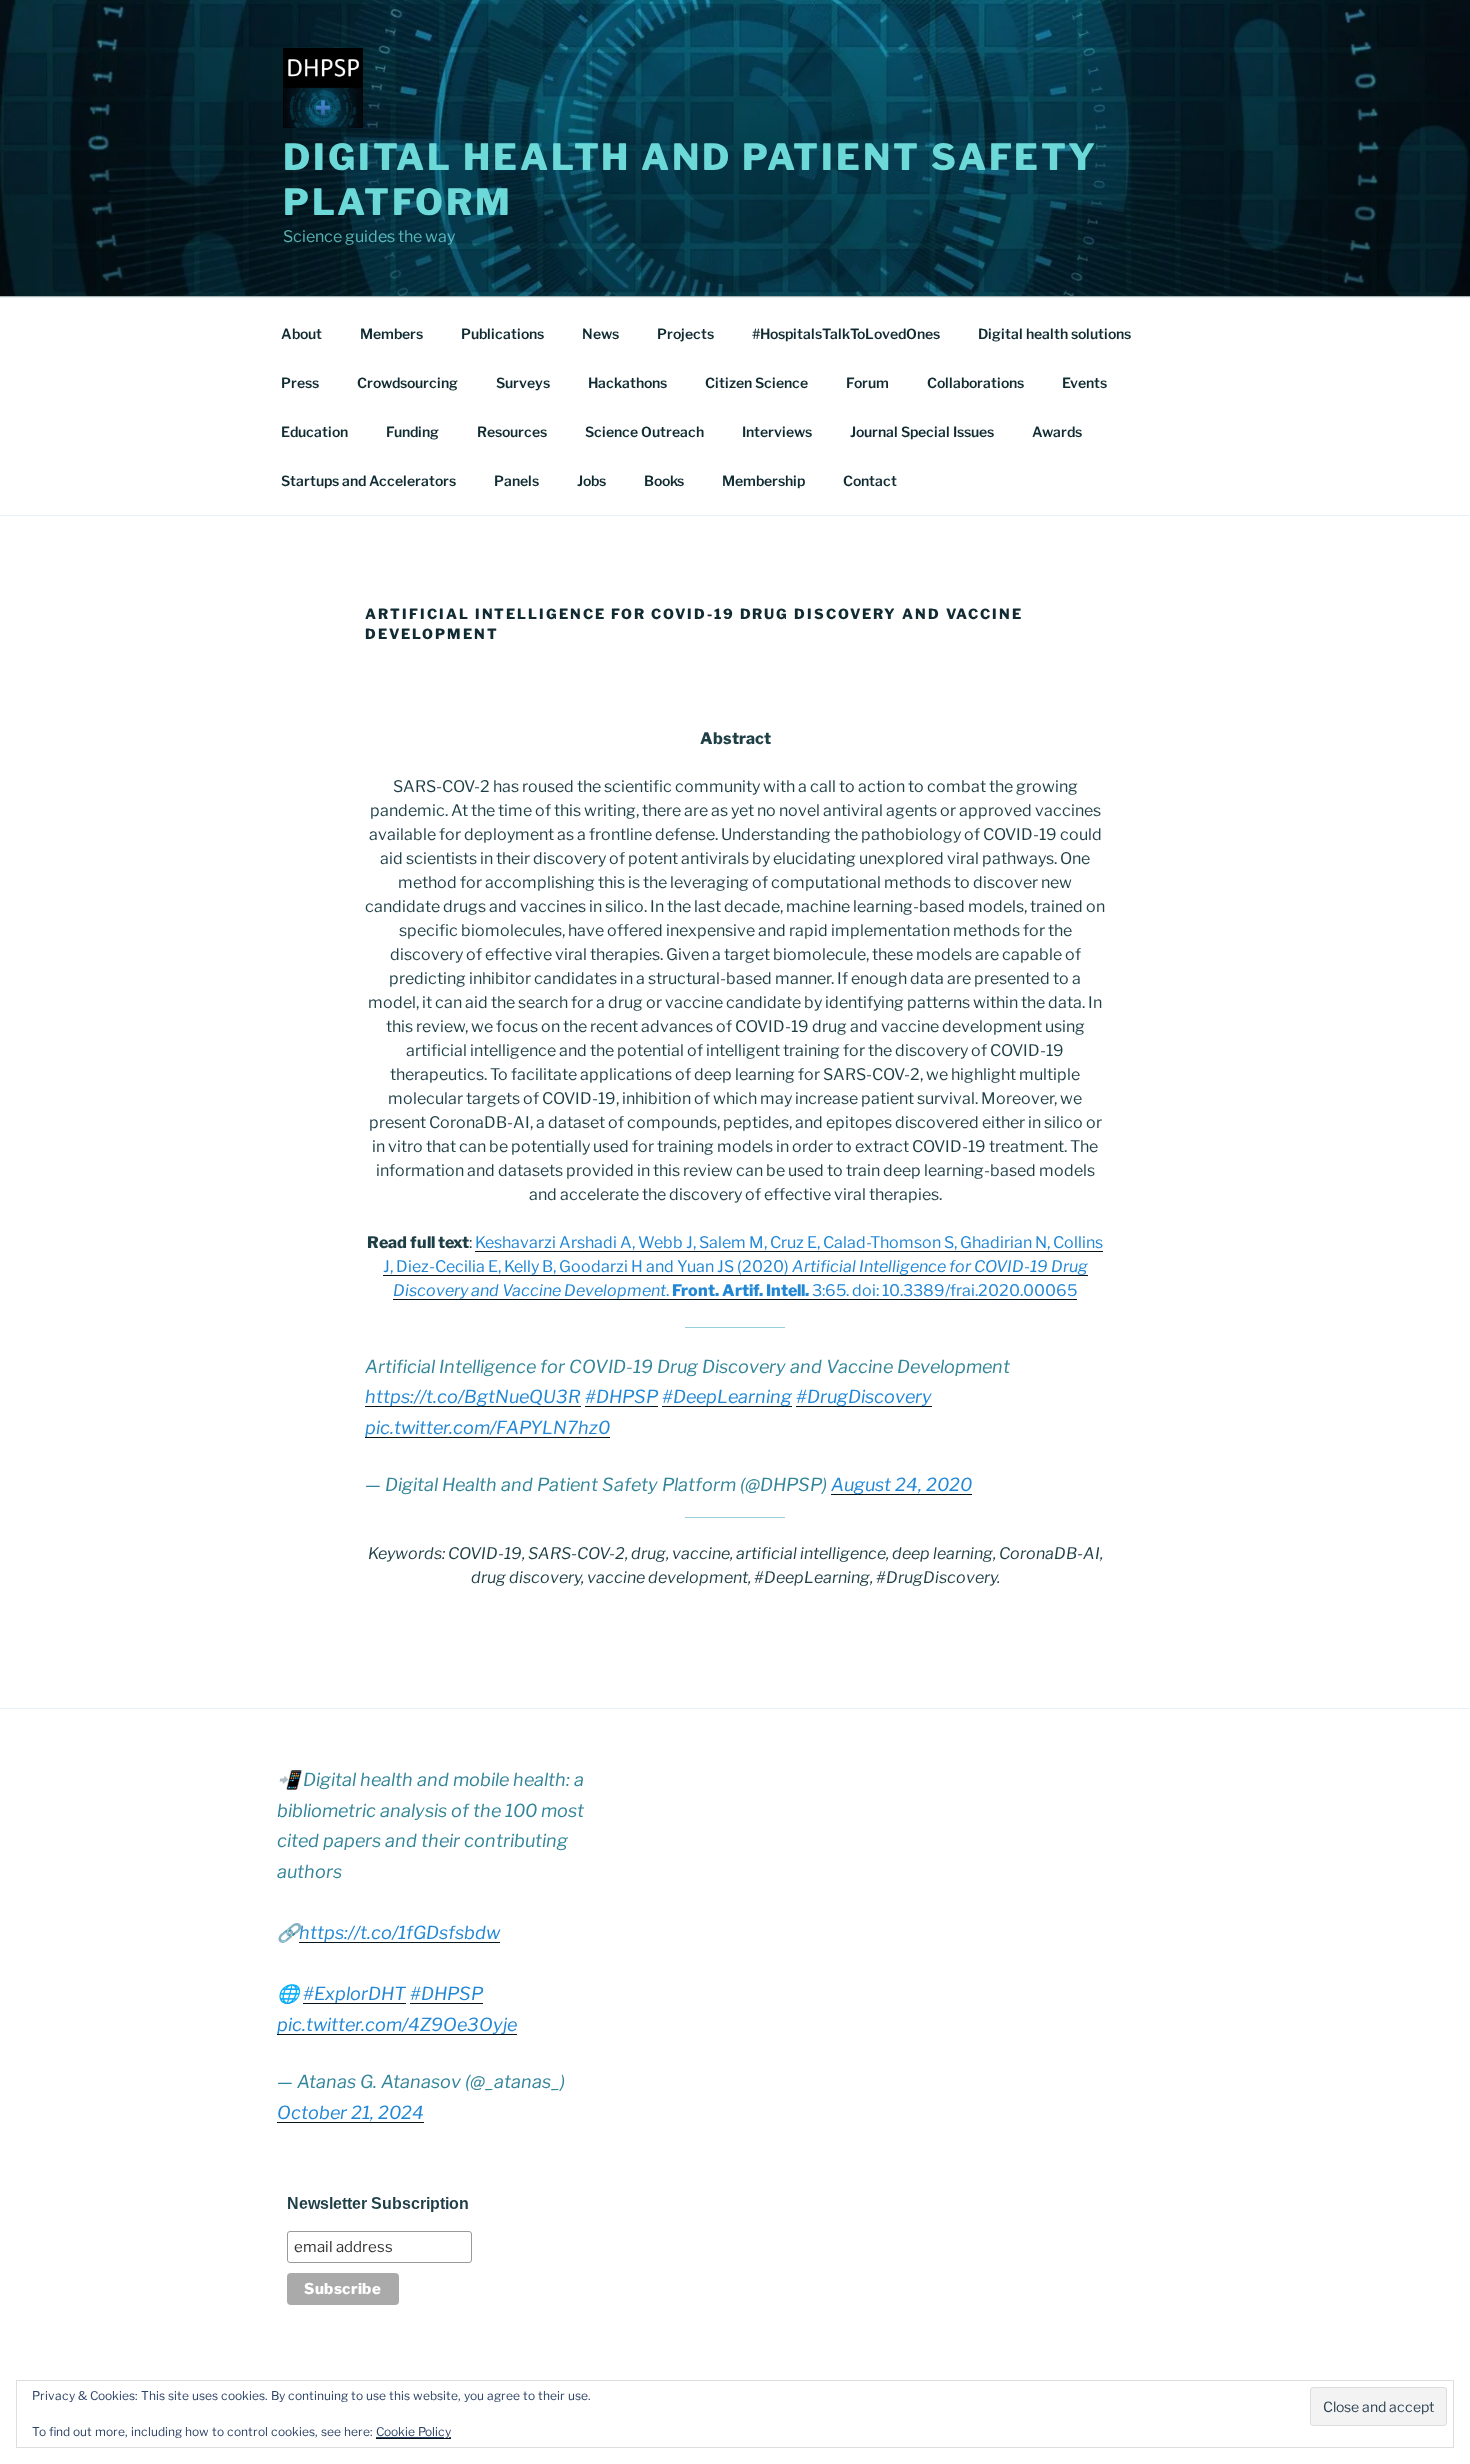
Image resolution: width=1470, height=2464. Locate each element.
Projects (685, 333)
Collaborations (975, 382)
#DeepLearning (727, 1396)
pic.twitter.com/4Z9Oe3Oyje (397, 2024)
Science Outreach (644, 431)
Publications (502, 333)
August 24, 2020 (901, 1484)
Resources (512, 431)
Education (314, 431)
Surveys (523, 382)
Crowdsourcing (407, 382)
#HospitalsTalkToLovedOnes (846, 333)
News (600, 333)
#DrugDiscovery (864, 1396)
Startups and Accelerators (368, 480)
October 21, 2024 (350, 2112)
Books (664, 480)
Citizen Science (756, 382)
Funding (412, 431)
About (301, 333)
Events (1084, 382)
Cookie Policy (413, 2431)
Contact (870, 480)
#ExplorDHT (354, 1993)
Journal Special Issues (922, 431)
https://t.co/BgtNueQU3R (473, 1396)
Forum (867, 382)
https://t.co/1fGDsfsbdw (399, 1932)
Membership (763, 480)
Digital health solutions (1054, 333)
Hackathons (627, 382)
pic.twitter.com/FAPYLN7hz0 (487, 1427)
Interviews (777, 431)
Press (300, 382)
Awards (1057, 431)
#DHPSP (621, 1396)
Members (391, 333)
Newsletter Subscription (378, 2203)
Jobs (591, 480)
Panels (516, 480)
